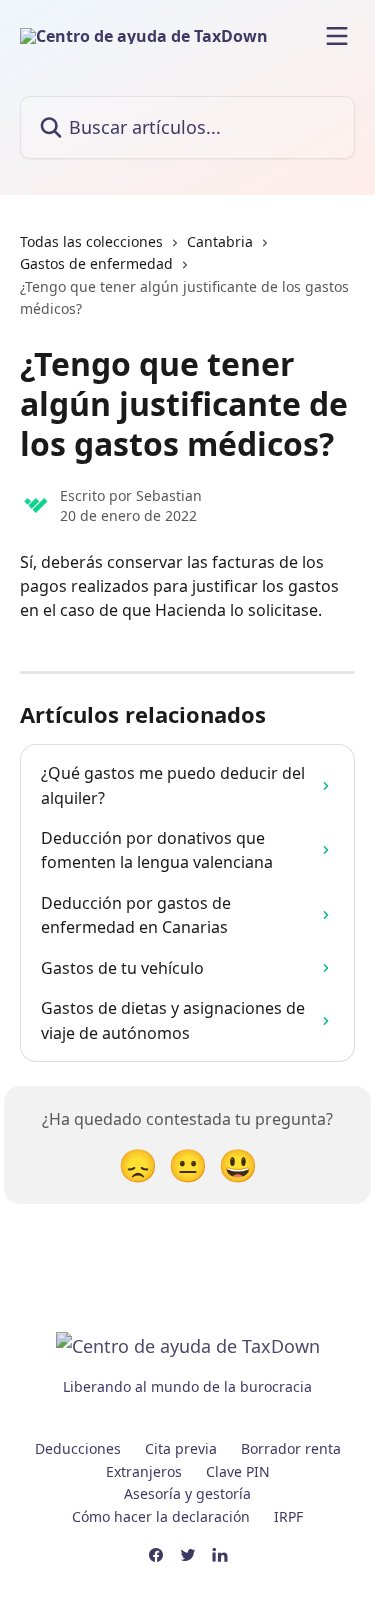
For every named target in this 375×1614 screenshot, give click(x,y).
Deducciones (78, 1448)
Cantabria (220, 241)
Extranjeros (144, 1471)
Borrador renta (291, 1448)
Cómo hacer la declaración (161, 1516)
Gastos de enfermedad (96, 263)
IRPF (288, 1516)
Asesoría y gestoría (187, 1493)
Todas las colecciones (91, 241)
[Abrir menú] (337, 36)
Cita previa (181, 1448)
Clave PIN (238, 1471)
